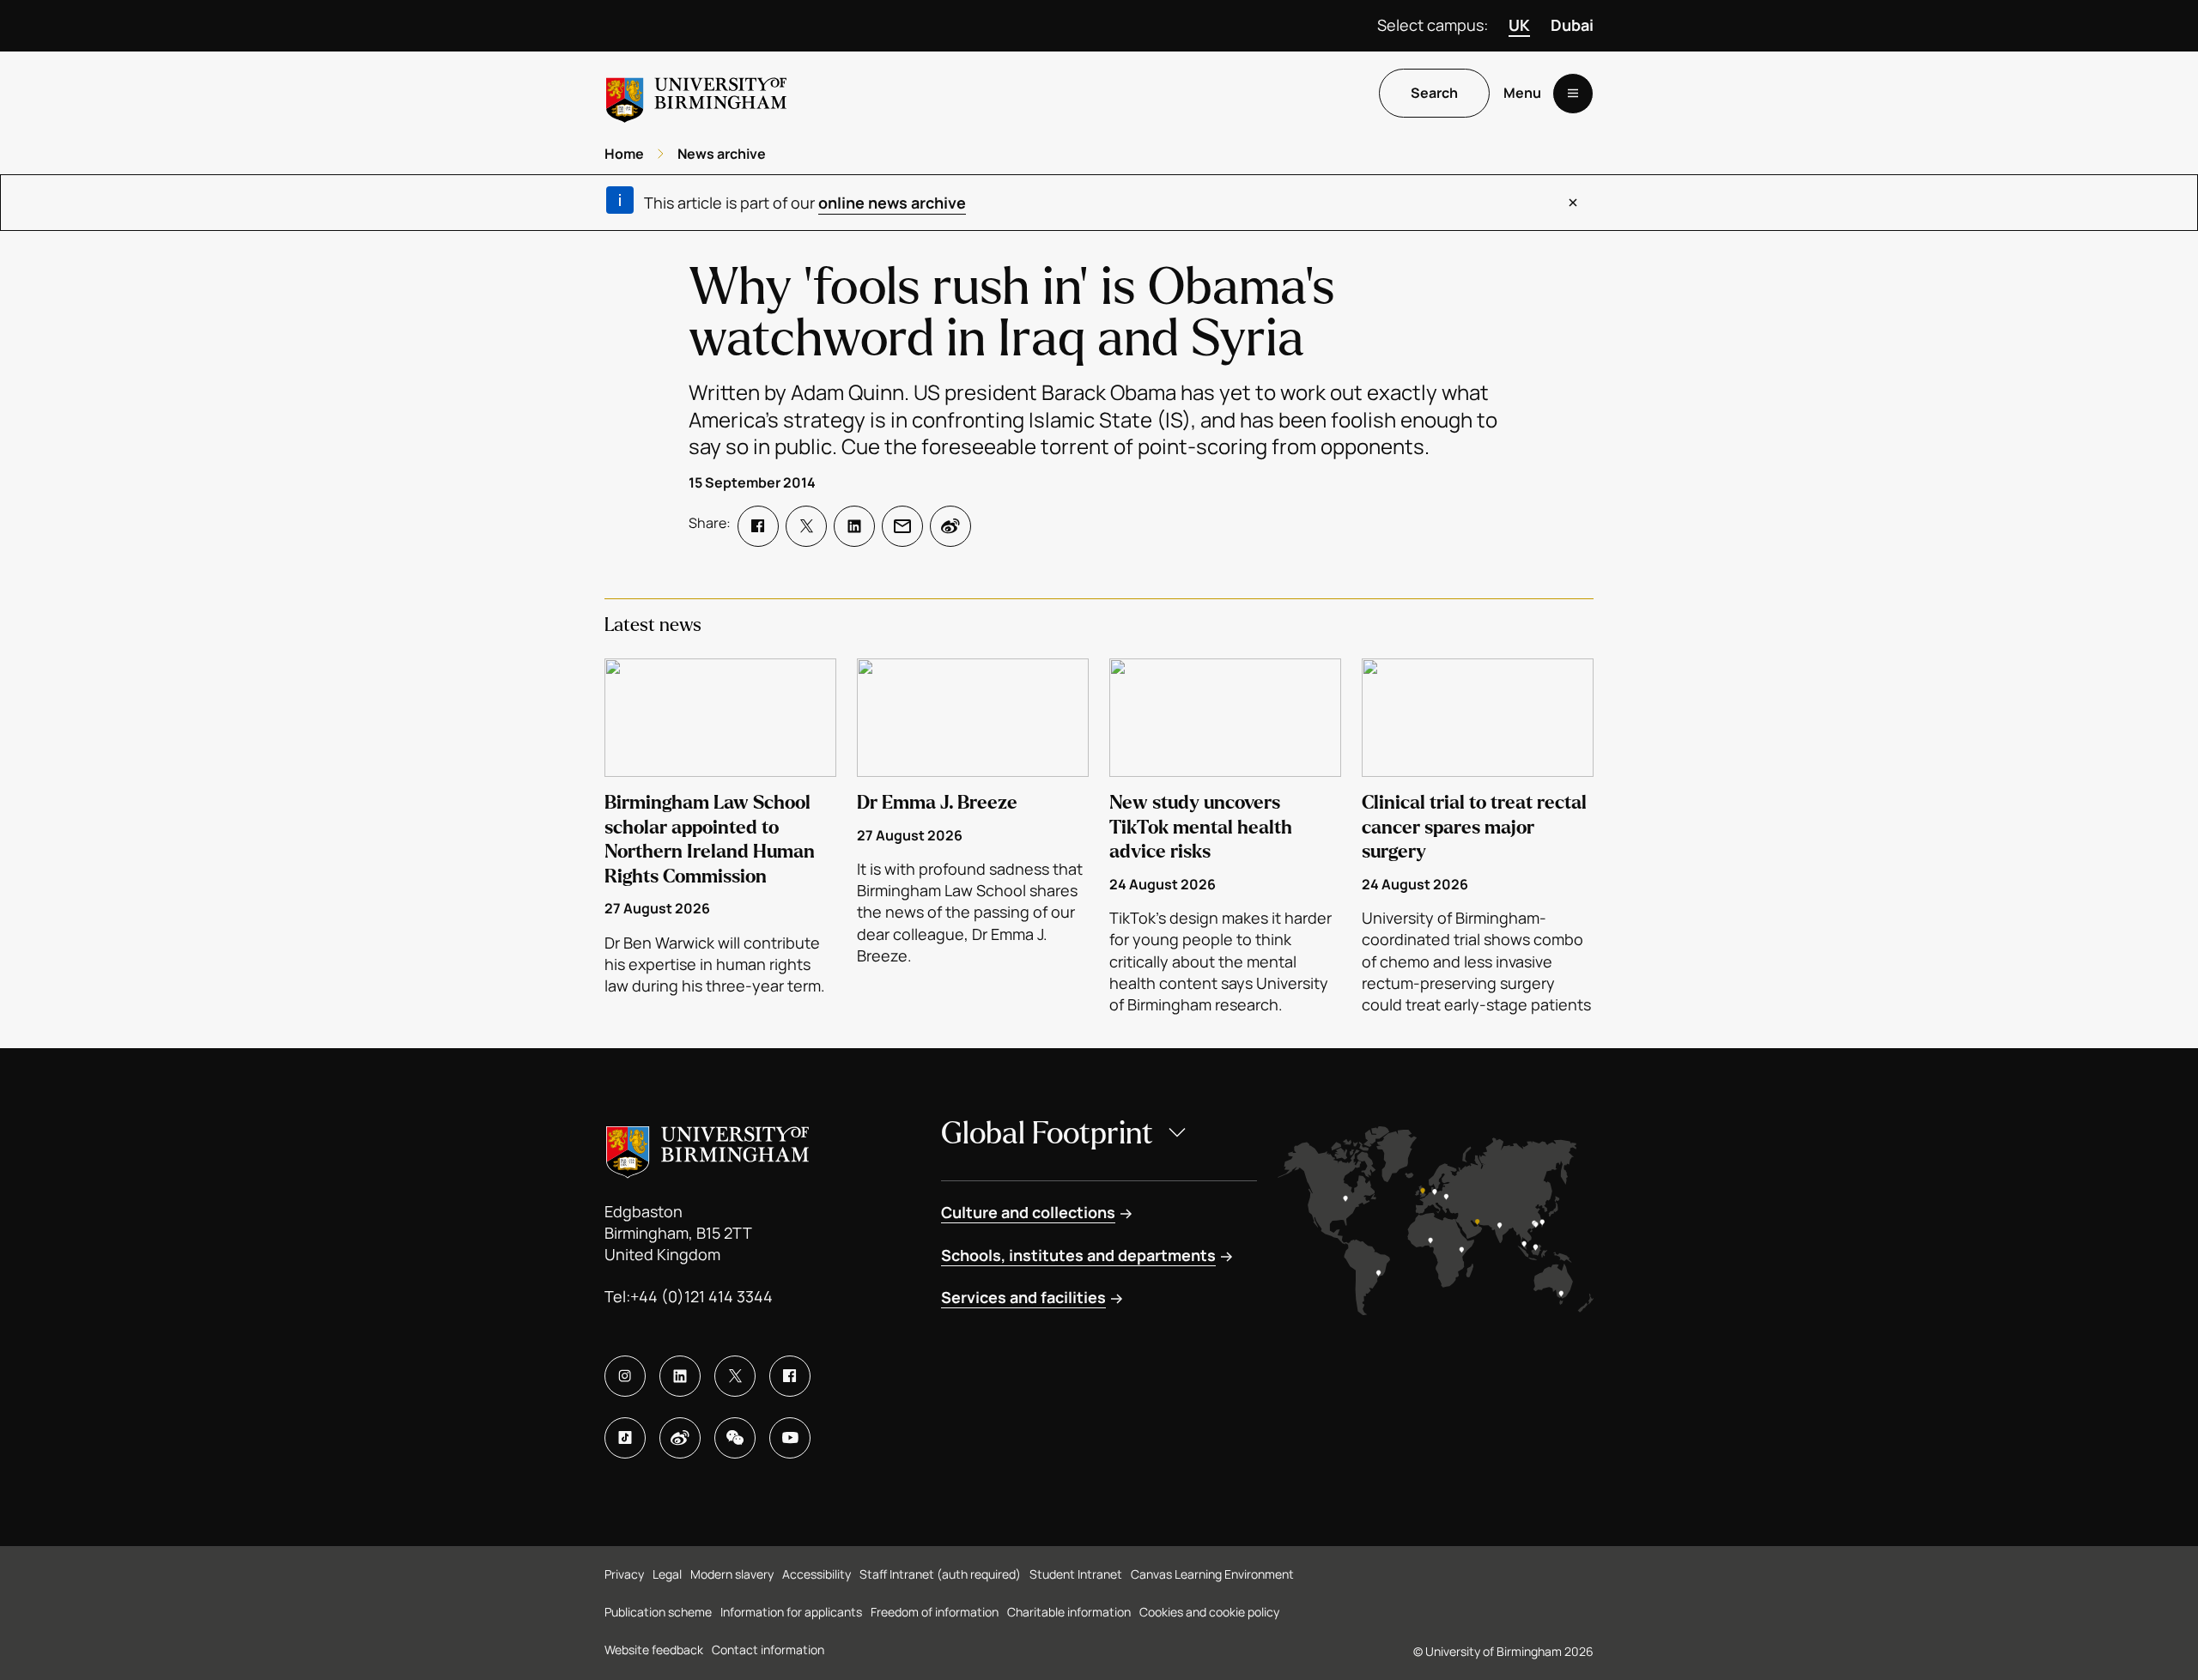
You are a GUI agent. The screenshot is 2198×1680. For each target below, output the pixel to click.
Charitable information (1069, 1612)
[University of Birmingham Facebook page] (790, 1376)
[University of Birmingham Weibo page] (680, 1438)
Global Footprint (1047, 1134)
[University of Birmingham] (696, 93)
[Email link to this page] (902, 526)
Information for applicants (791, 1612)
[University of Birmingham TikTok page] (625, 1438)
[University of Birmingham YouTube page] (790, 1438)
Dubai (1572, 25)
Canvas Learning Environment (1212, 1574)
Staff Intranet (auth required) (940, 1574)
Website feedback (654, 1650)
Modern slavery (732, 1574)
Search (1434, 94)
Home (624, 154)
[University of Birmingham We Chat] (735, 1438)
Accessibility (817, 1574)
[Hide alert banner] (1573, 203)
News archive (722, 154)
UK (1519, 25)
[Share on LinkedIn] (854, 526)
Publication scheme (658, 1612)
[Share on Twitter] (806, 526)
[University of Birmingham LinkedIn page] (680, 1376)
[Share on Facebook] (758, 526)
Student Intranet (1076, 1574)
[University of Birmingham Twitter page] (735, 1376)
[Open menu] (1573, 94)
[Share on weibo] (950, 526)
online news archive (892, 203)
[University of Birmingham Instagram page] (625, 1376)
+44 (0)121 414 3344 (701, 1296)
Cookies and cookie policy (1209, 1612)
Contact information (768, 1650)
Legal (667, 1574)
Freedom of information (935, 1612)
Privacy (624, 1574)
